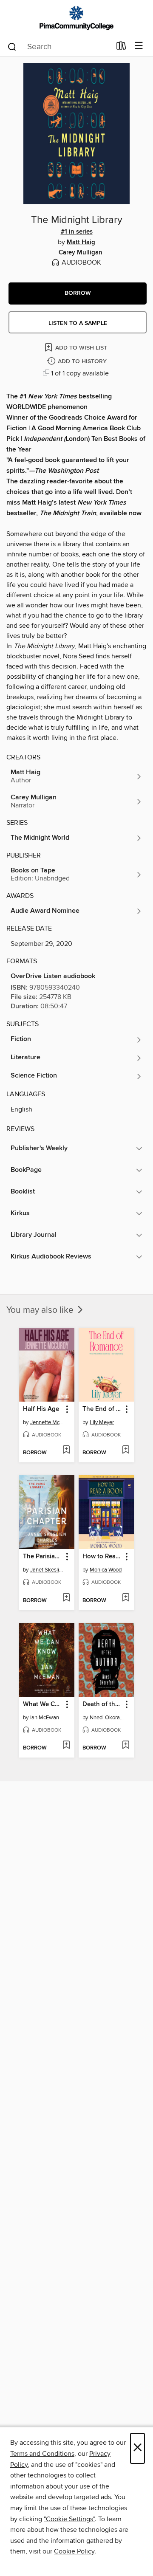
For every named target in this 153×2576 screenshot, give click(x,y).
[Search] (12, 46)
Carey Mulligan (81, 253)
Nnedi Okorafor (107, 1718)
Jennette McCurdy (48, 1422)
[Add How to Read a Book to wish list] (126, 1598)
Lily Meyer (102, 1422)
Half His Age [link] (41, 1409)
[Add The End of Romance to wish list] (126, 1450)
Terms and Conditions (42, 2454)
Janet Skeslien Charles (48, 1570)
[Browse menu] (139, 46)
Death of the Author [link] (102, 1704)
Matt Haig (81, 243)
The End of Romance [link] (102, 1409)
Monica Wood (106, 1570)
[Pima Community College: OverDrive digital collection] (76, 18)
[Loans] (121, 48)
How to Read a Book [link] (102, 1557)
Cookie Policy (74, 2551)
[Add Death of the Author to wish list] (126, 1746)
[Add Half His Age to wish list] (66, 1450)
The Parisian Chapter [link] (43, 1557)
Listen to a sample (78, 323)
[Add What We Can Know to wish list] (66, 1746)
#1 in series (77, 232)
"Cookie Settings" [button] (69, 2519)
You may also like (41, 1310)
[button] (78, 293)
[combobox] (59, 47)
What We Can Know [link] (43, 1704)
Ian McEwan (45, 1718)
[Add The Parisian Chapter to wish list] (66, 1598)
